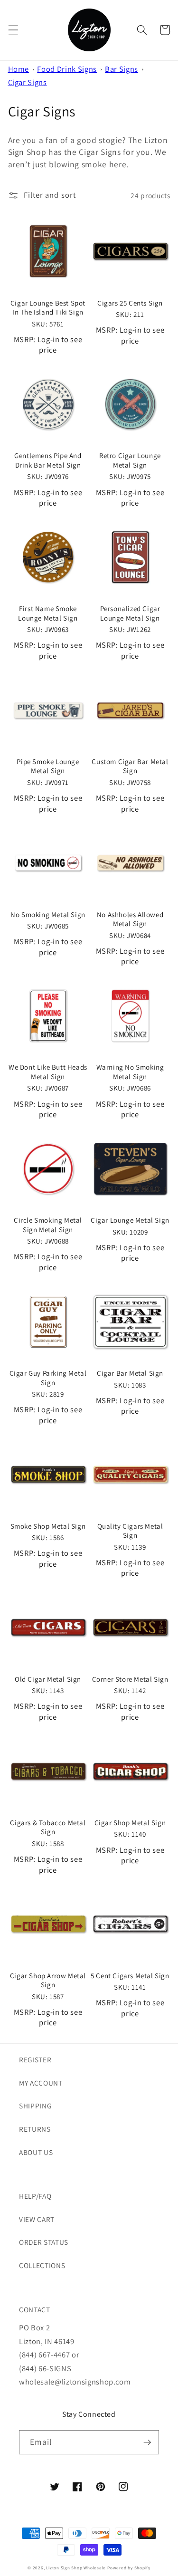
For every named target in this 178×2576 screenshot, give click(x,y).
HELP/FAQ (35, 2196)
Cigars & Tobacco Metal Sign (48, 1827)
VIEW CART (37, 2219)
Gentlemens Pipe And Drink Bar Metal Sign (48, 460)
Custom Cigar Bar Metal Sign (130, 766)
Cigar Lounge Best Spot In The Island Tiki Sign (48, 308)
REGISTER (35, 2059)
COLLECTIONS (42, 2265)
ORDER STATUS (44, 2242)
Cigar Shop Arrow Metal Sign (48, 1980)
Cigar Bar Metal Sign (130, 1373)
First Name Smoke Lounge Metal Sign (48, 613)
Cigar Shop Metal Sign (130, 1823)
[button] (13, 30)
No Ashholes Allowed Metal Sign (130, 919)
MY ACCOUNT (41, 2083)
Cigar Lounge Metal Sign (130, 1220)
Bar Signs (122, 69)
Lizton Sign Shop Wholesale (76, 2568)
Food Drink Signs (67, 69)
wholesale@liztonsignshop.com (75, 2382)
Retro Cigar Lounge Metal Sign (130, 460)
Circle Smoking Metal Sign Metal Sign (48, 1225)
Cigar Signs (28, 82)
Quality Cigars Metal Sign (130, 1531)
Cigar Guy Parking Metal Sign (48, 1378)
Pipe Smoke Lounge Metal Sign (48, 766)
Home (19, 69)
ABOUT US (36, 2152)
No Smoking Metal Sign (48, 915)
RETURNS (35, 2129)
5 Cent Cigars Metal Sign (130, 1976)
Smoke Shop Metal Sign (48, 1526)
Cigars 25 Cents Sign (130, 303)
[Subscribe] (147, 2442)
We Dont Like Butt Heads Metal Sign (48, 1072)
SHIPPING (35, 2106)
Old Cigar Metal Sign (48, 1679)
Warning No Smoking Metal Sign (130, 1072)
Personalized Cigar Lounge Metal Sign (130, 613)
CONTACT (35, 2309)
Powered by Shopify (129, 2568)
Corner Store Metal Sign (130, 1679)
